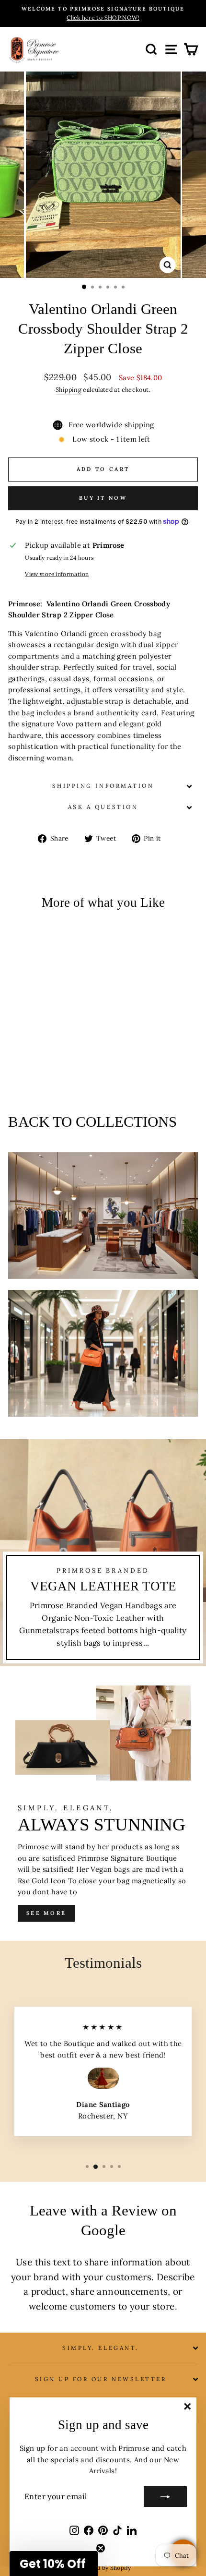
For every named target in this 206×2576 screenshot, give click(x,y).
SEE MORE (46, 1913)
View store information (57, 574)
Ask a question (103, 807)
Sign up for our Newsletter (101, 2379)
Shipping (69, 389)
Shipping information (103, 786)
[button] (54, 2564)
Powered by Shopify (103, 2568)
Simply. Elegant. (101, 2348)
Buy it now (103, 498)
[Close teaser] (101, 2548)
